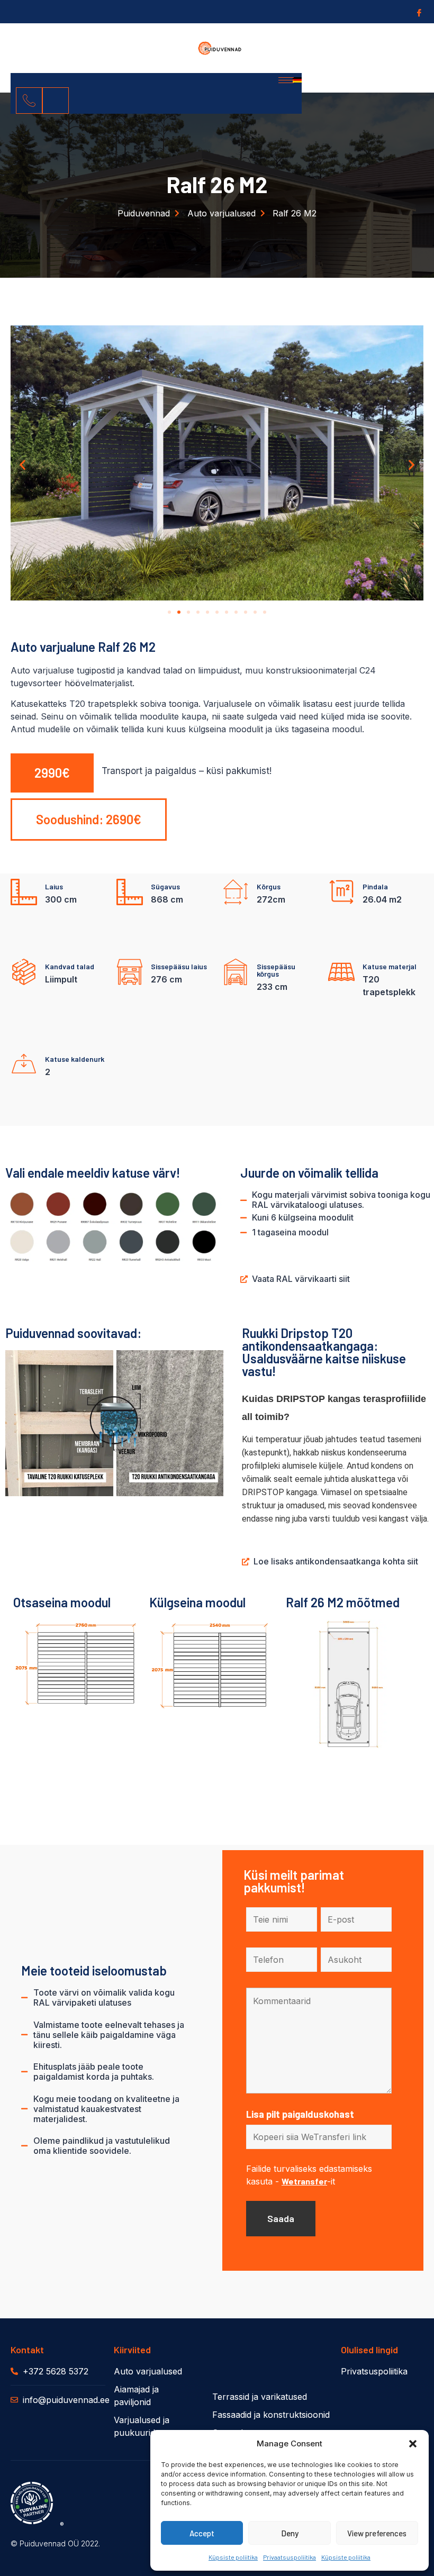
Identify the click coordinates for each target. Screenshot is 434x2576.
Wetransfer (304, 2181)
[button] (413, 2444)
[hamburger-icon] (286, 80)
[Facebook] (418, 12)
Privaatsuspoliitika (290, 2557)
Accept (202, 2533)
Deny (290, 2533)
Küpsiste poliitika (233, 2557)
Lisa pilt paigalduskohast (300, 2114)
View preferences (377, 2533)
